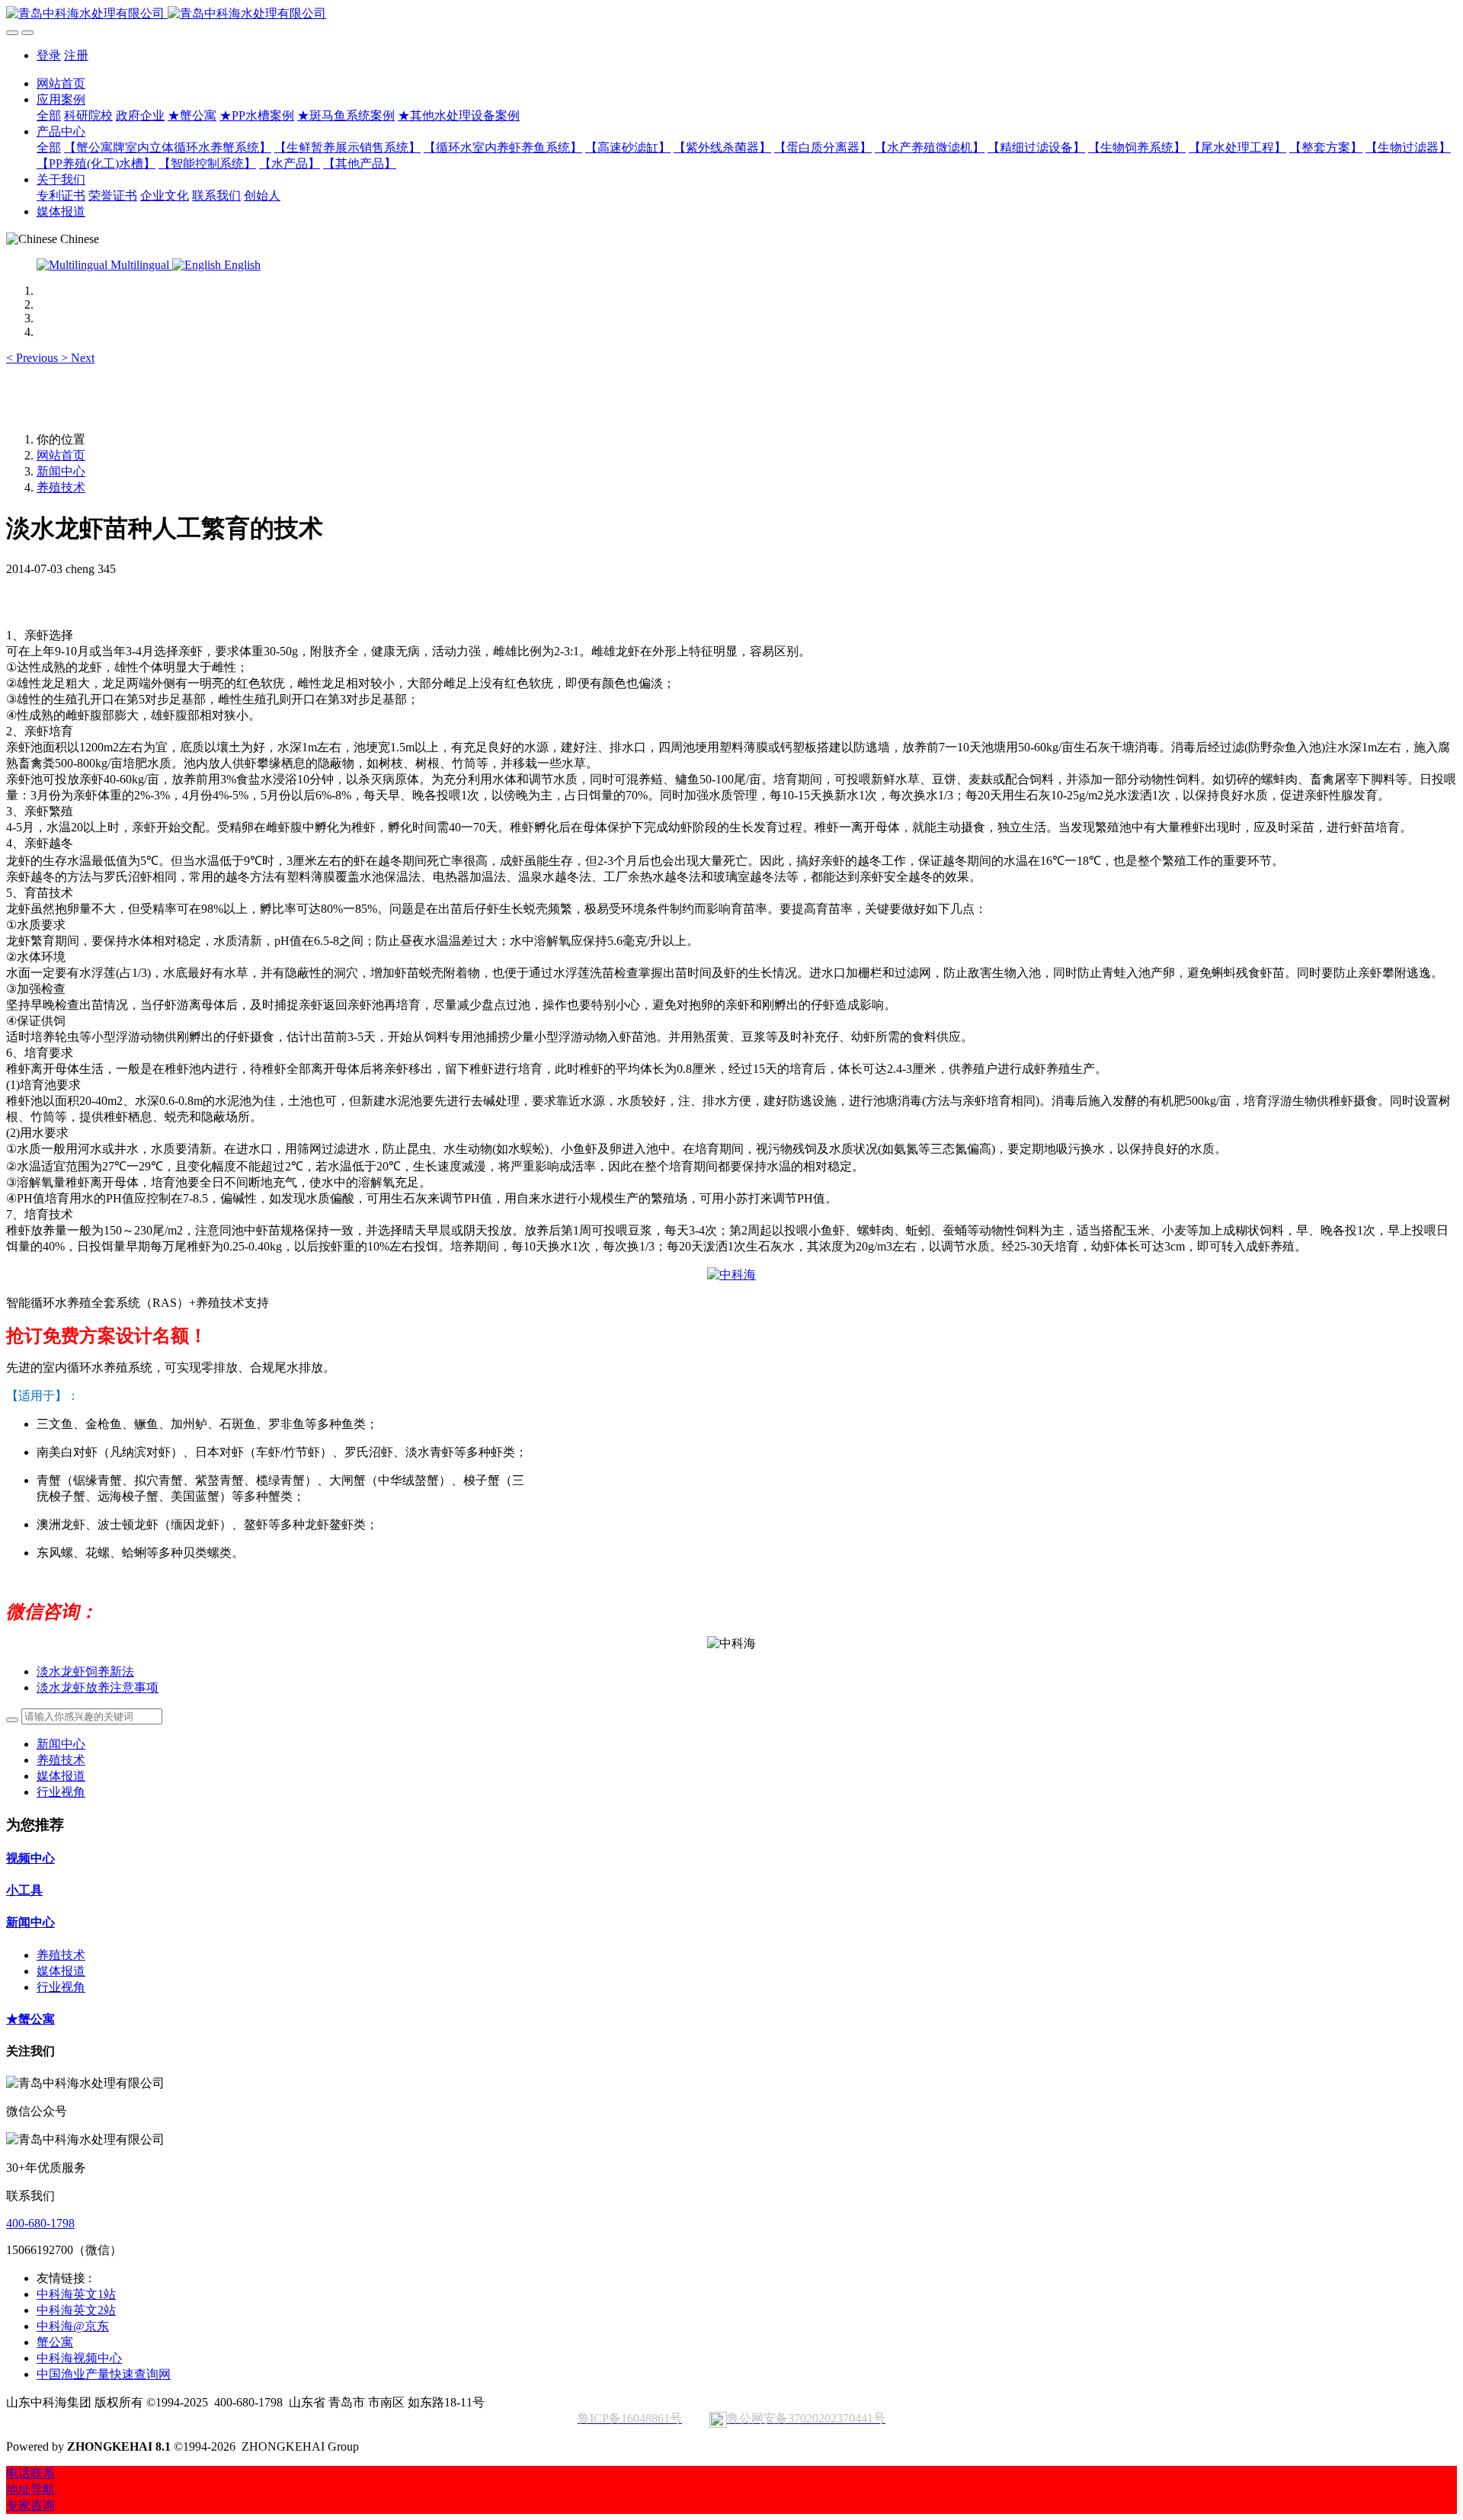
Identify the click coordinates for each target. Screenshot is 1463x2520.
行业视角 (61, 1792)
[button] (34, 358)
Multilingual (140, 265)
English (241, 265)
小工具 (24, 1890)
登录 (49, 55)
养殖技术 (61, 487)
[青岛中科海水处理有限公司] (731, 14)
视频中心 (30, 1858)
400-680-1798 (40, 2223)
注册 (76, 55)
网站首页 (61, 83)
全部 (49, 115)
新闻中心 (61, 471)
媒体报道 (61, 1776)
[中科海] (731, 1274)
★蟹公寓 (30, 2019)
